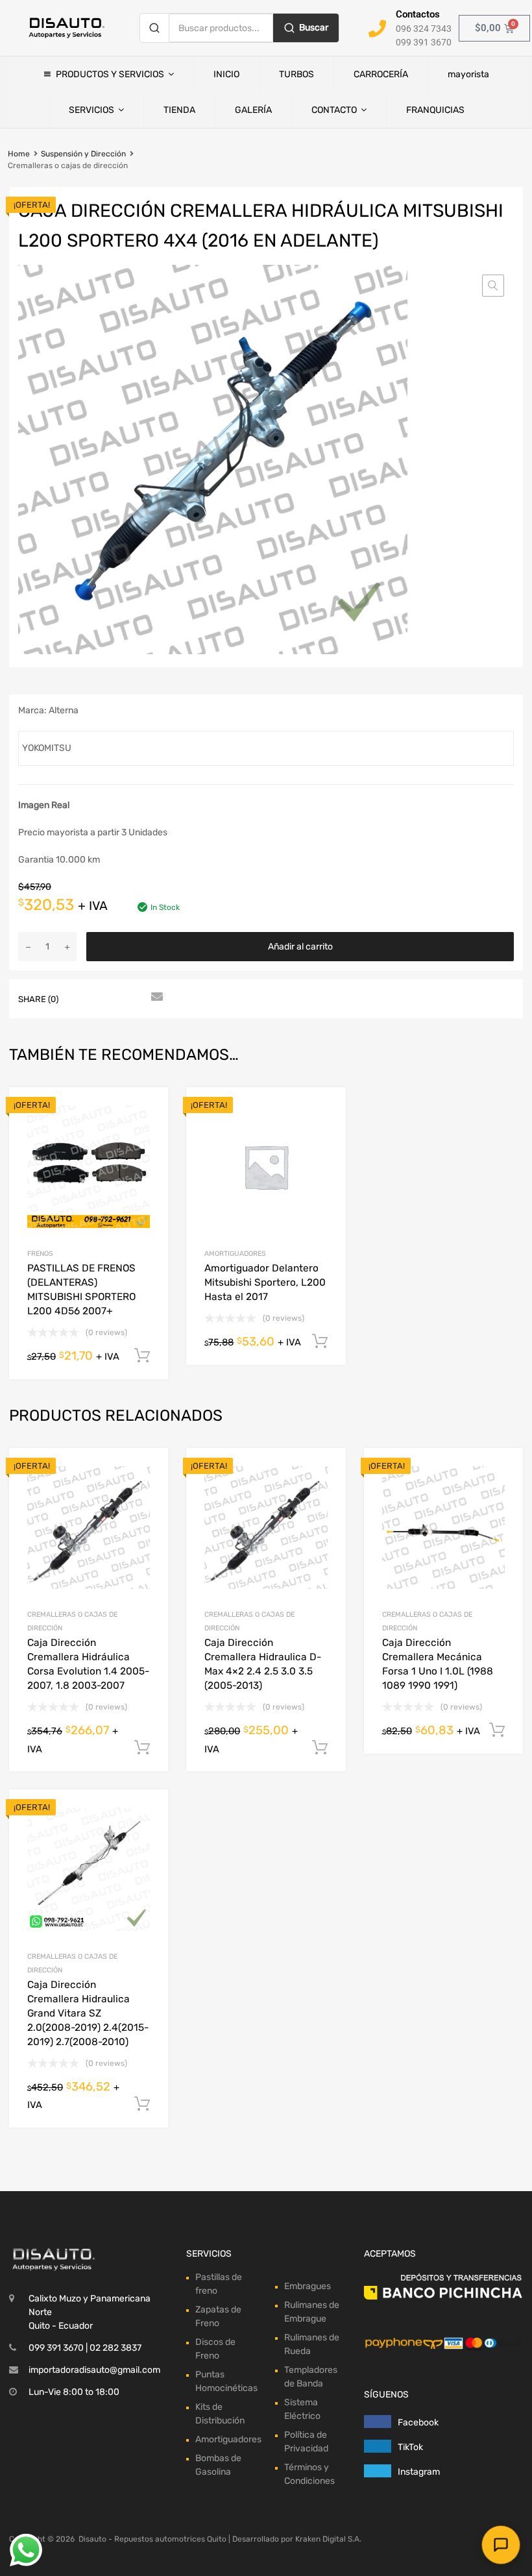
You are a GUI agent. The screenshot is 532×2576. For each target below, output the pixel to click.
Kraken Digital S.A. (328, 2539)
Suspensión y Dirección (83, 154)
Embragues (308, 2286)
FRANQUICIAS (435, 110)
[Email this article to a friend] (155, 998)
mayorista (468, 74)
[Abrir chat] (501, 2545)
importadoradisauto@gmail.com (94, 2370)
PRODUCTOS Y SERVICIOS (110, 74)
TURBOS (296, 74)
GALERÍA (253, 110)
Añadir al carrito (300, 947)
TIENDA (179, 110)
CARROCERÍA (381, 74)
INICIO (226, 74)
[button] (493, 286)
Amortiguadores (235, 1254)
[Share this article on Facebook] (85, 998)
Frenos (40, 1254)
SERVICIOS (91, 110)
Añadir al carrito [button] (142, 1356)
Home (19, 154)
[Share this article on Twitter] (108, 998)
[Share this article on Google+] (132, 998)
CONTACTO (334, 110)
